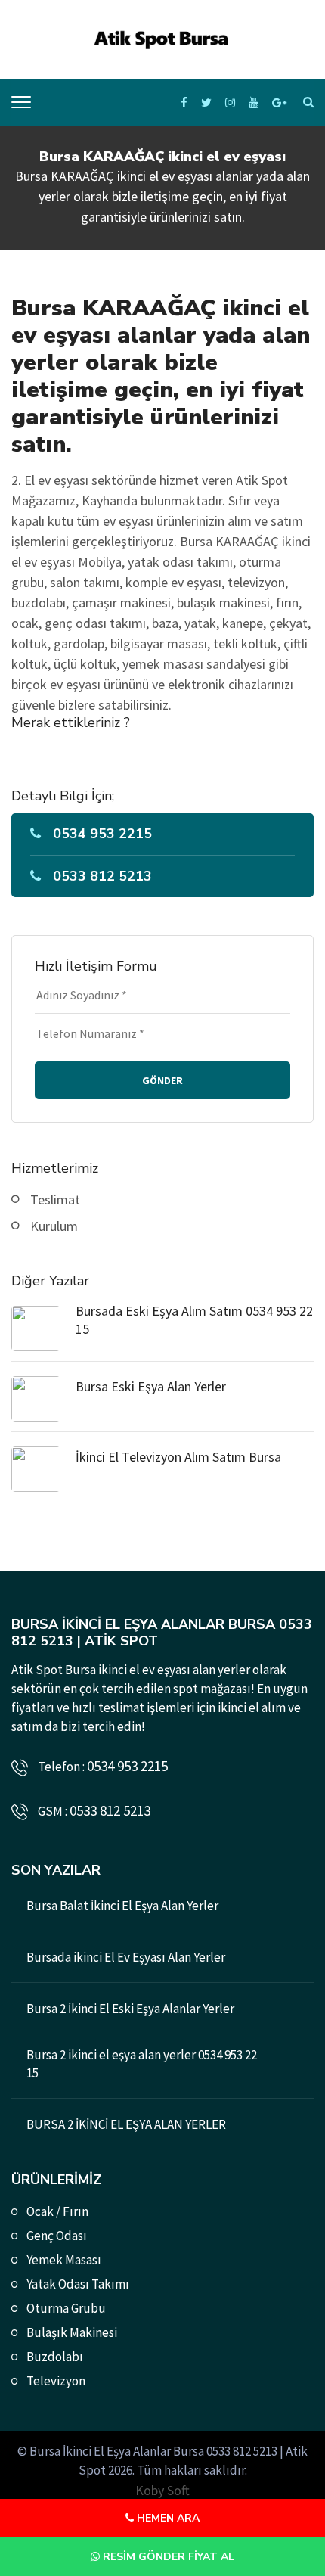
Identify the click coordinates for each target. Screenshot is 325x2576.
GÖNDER (162, 1080)
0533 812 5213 (102, 876)
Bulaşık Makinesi (72, 2332)
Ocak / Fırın (57, 2211)
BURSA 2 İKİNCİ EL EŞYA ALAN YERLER (126, 2124)
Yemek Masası (64, 2260)
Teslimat (55, 1199)
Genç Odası (57, 2236)
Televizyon (56, 2381)
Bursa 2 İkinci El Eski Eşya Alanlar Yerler (130, 2009)
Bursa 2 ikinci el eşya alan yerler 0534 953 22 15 (142, 2064)
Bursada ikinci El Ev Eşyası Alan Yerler (126, 1957)
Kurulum (54, 1226)
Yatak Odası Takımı (78, 2284)
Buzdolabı (55, 2357)
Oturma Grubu (66, 2308)
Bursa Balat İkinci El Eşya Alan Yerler (122, 1906)
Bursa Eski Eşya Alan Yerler (151, 1386)
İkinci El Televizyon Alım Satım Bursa (178, 1457)
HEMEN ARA (167, 2518)
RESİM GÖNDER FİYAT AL (167, 2557)
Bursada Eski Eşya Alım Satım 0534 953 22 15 (194, 1320)
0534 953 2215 (102, 834)
